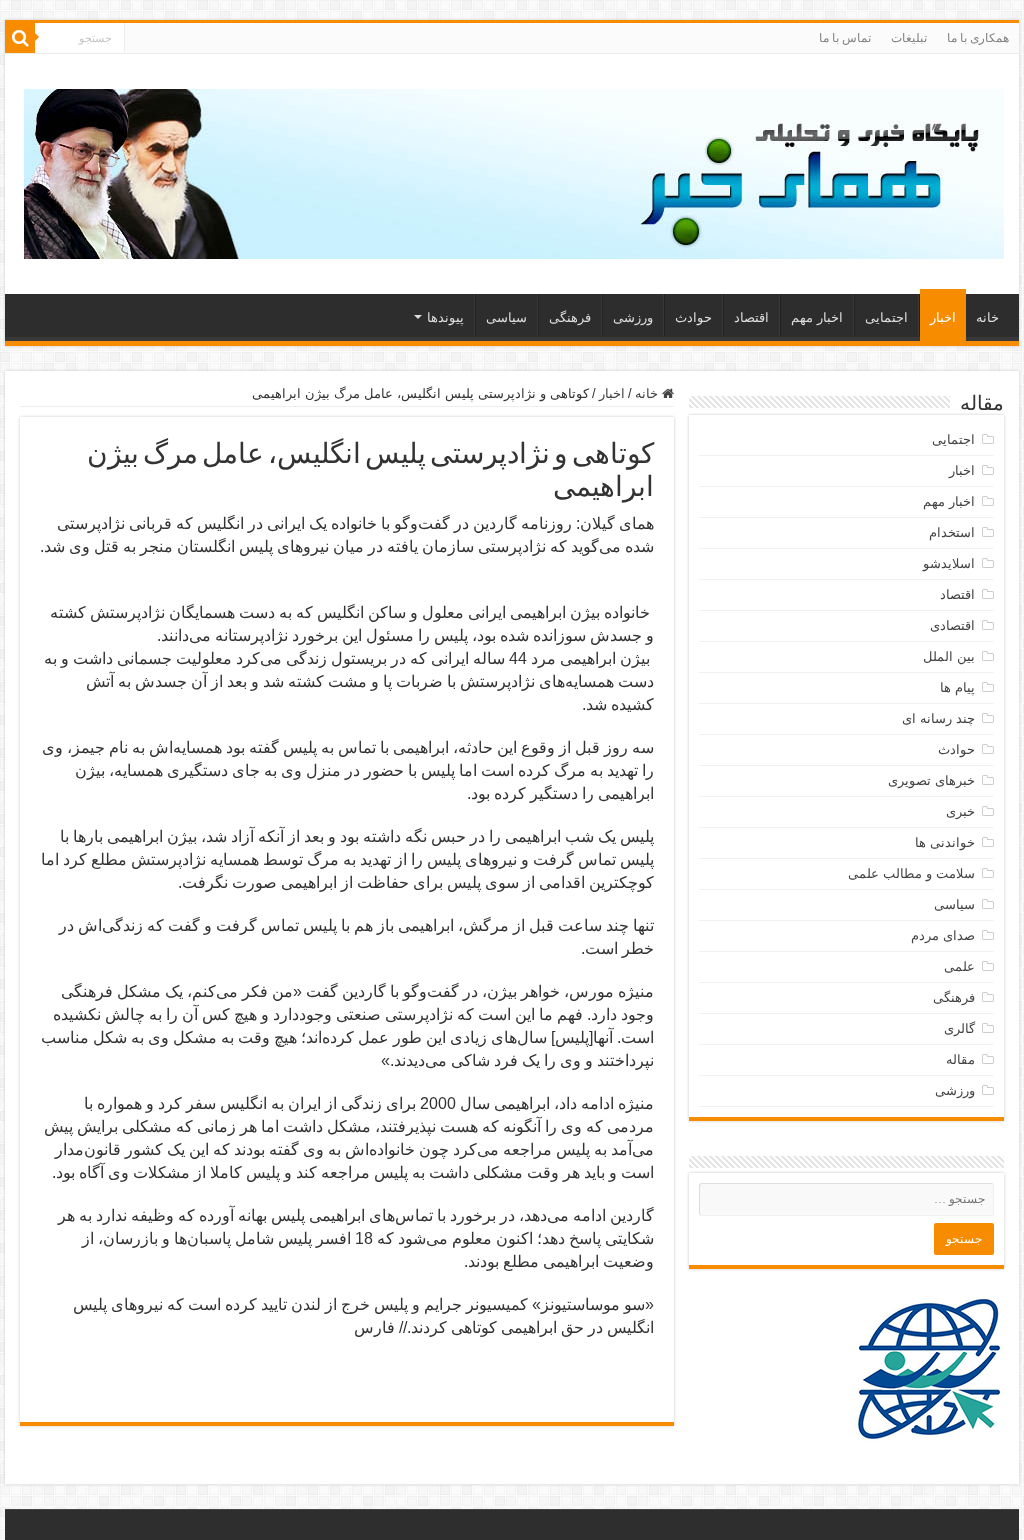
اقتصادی (952, 625)
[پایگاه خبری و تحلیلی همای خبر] (514, 170)
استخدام (952, 532)
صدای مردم (943, 935)
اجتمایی (886, 317)
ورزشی (633, 317)
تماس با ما (845, 38)
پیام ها (957, 687)
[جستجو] (20, 38)
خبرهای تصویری (931, 780)
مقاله (960, 1059)
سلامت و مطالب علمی (911, 873)
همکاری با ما (978, 38)
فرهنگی (570, 317)
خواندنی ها (945, 842)
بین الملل (949, 656)
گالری (959, 1028)
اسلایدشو (949, 563)
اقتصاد (751, 317)
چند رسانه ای (938, 718)
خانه (987, 317)
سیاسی (506, 317)
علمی (959, 966)
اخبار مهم (817, 317)
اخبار (943, 317)
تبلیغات (909, 38)
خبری (960, 811)
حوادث (693, 317)
